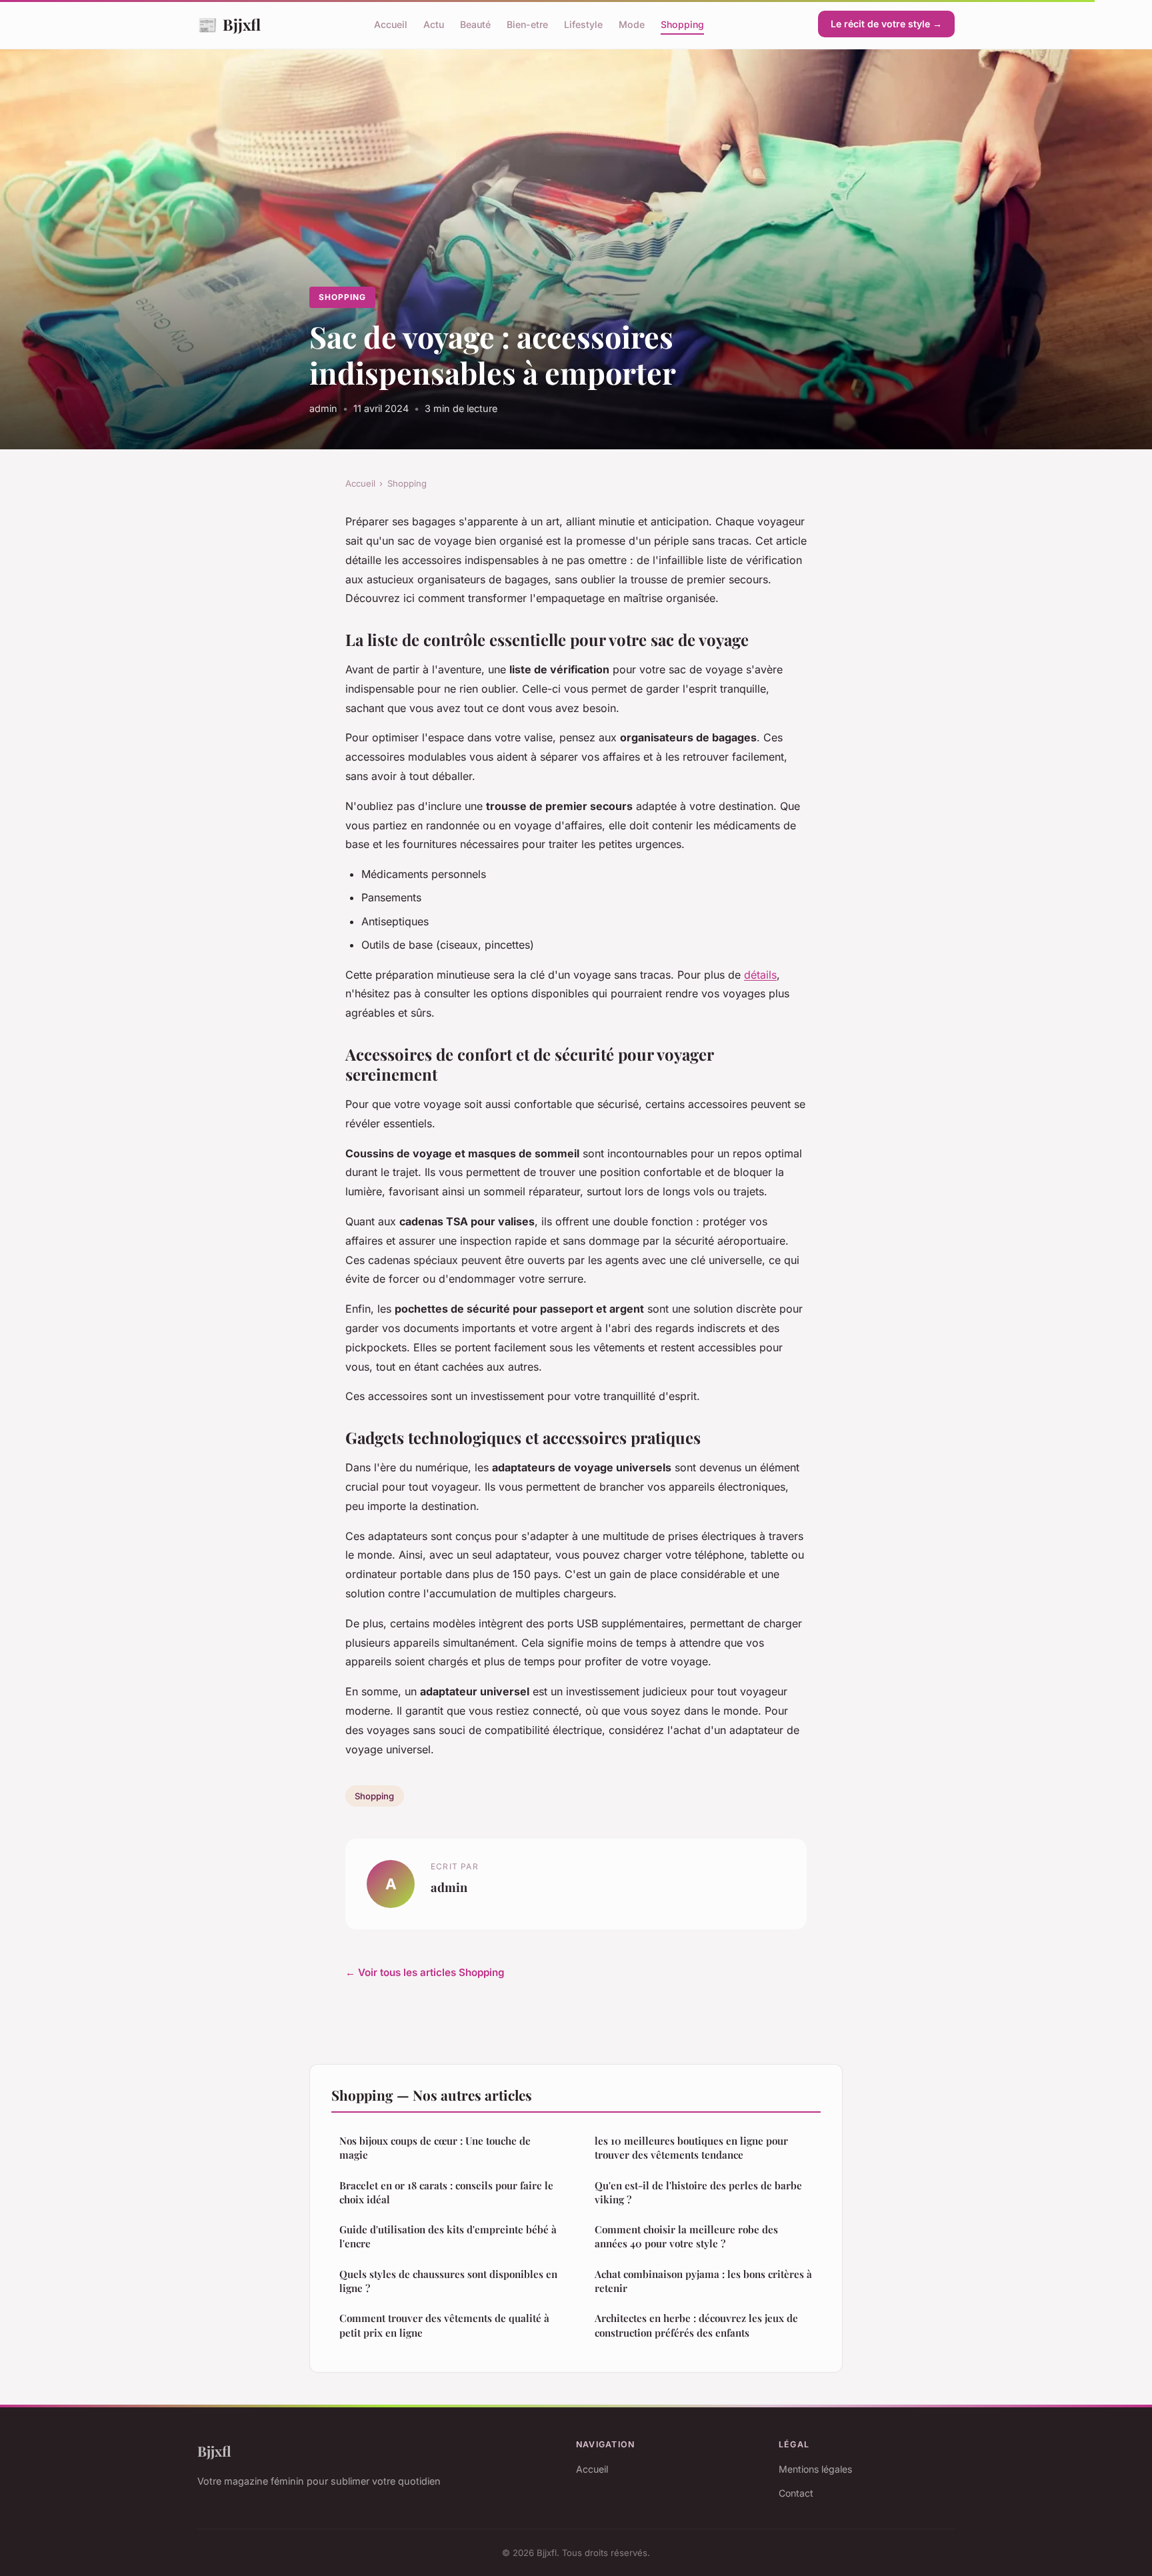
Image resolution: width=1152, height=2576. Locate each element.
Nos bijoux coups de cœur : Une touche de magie (435, 2148)
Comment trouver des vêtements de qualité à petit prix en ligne (444, 2325)
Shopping (682, 24)
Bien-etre (527, 24)
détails (760, 975)
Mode (632, 24)
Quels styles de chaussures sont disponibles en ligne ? (448, 2281)
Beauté (475, 24)
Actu (434, 24)
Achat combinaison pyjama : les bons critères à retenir (703, 2281)
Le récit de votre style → (886, 24)
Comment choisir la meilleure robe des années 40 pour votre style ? (686, 2236)
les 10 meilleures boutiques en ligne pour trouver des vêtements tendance (691, 2148)
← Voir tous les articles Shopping (425, 1972)
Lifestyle (583, 24)
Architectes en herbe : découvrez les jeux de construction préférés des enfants (696, 2325)
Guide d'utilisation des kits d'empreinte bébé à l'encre (448, 2236)
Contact (796, 2493)
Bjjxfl (229, 24)
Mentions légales (815, 2469)
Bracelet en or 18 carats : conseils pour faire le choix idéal (446, 2192)
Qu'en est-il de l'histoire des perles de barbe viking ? (698, 2192)
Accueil (391, 24)
